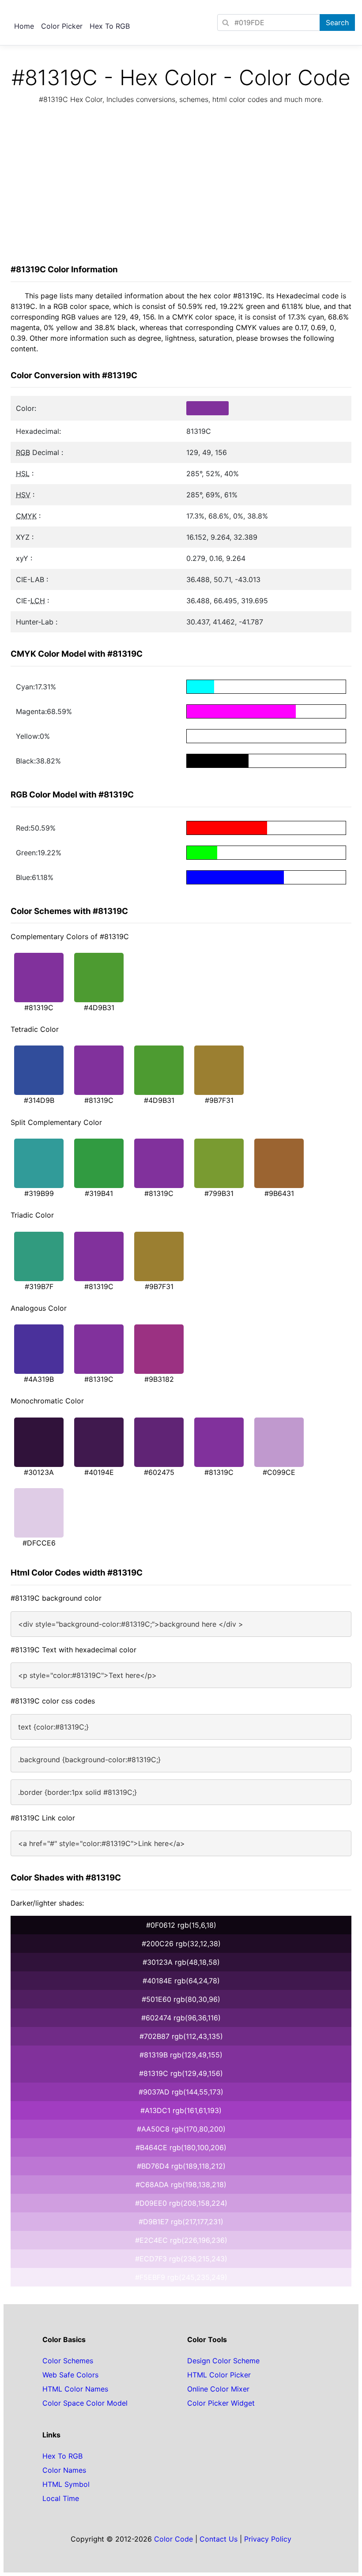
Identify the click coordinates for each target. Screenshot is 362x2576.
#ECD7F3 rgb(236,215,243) (181, 2259)
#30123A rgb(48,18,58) (181, 1962)
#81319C (39, 1008)
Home (24, 26)
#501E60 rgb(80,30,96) (181, 1999)
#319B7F (39, 1286)
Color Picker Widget (221, 2403)
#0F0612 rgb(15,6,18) (181, 1925)
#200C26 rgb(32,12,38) (181, 1944)
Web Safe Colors (70, 2375)
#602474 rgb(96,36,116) (181, 2018)
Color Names (64, 2470)
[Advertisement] (181, 187)
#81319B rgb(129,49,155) (181, 2055)
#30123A (39, 1472)
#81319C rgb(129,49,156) (181, 2073)
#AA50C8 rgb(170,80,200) (181, 2129)
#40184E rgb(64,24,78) (181, 1981)
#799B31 (219, 1193)
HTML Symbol (66, 2484)
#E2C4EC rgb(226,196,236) (181, 2240)
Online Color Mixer (218, 2389)
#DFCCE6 (39, 1543)
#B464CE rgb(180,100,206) (181, 2147)
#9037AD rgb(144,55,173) (181, 2092)
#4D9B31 (99, 1008)
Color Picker (62, 26)
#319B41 (99, 1193)
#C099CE (279, 1472)
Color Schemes (68, 2361)
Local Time (61, 2498)
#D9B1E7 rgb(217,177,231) (181, 2222)
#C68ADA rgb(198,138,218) (181, 2185)
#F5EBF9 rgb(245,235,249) (181, 2277)
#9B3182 (159, 1379)
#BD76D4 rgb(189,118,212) (181, 2166)
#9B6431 (279, 1193)
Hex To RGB (110, 26)
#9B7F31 (219, 1100)
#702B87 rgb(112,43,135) (181, 2036)
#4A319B (39, 1379)
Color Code (173, 2539)
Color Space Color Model (85, 2403)
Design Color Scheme (223, 2361)
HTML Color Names (75, 2389)
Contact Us (219, 2539)
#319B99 (39, 1193)
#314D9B (39, 1100)
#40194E (99, 1472)
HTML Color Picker (219, 2375)
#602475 (159, 1472)
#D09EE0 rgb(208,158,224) (181, 2203)
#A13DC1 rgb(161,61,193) (181, 2110)
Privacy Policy (268, 2539)
